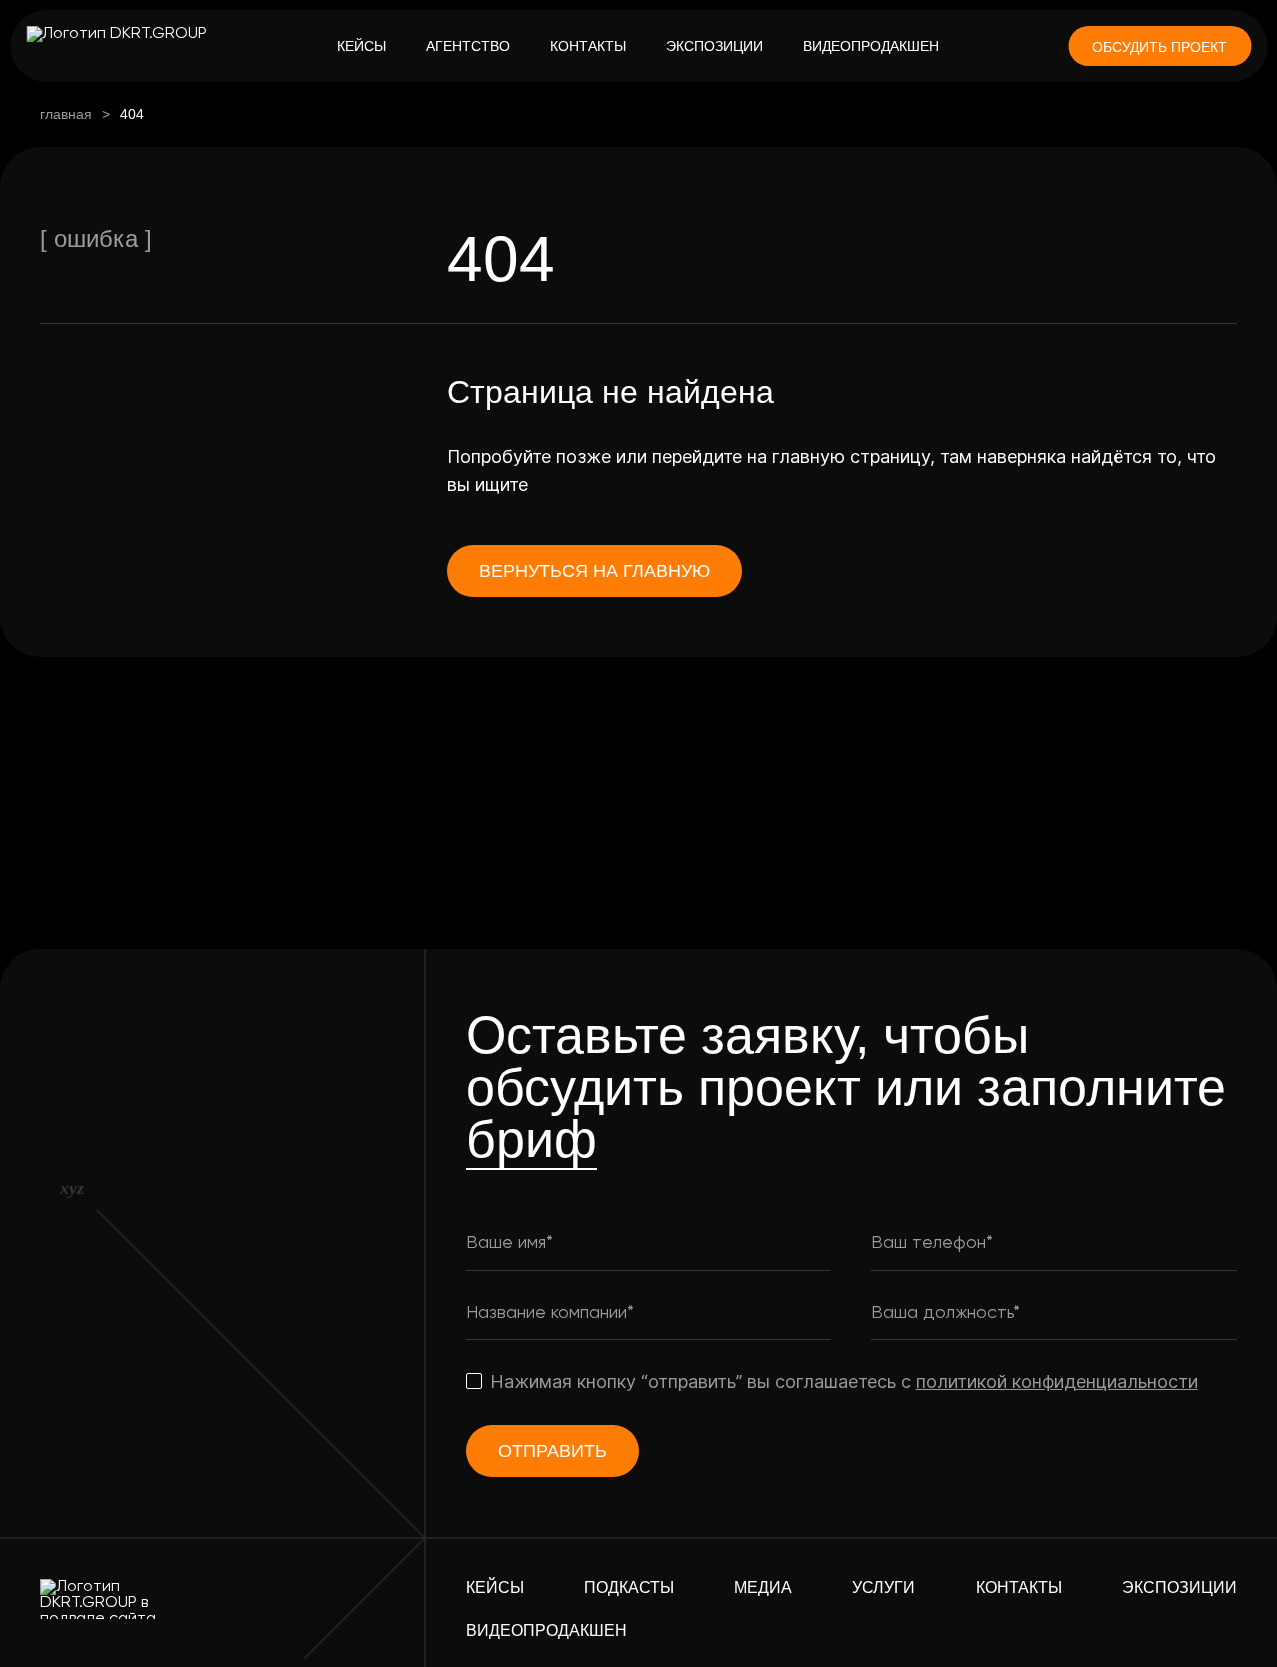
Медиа (763, 1587)
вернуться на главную (594, 571)
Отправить (552, 1451)
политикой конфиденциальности (1057, 1381)
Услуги (883, 1587)
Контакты (588, 46)
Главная (66, 114)
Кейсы (361, 46)
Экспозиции (714, 46)
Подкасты (629, 1587)
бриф (531, 1139)
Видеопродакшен (871, 46)
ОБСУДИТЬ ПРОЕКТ (1159, 47)
